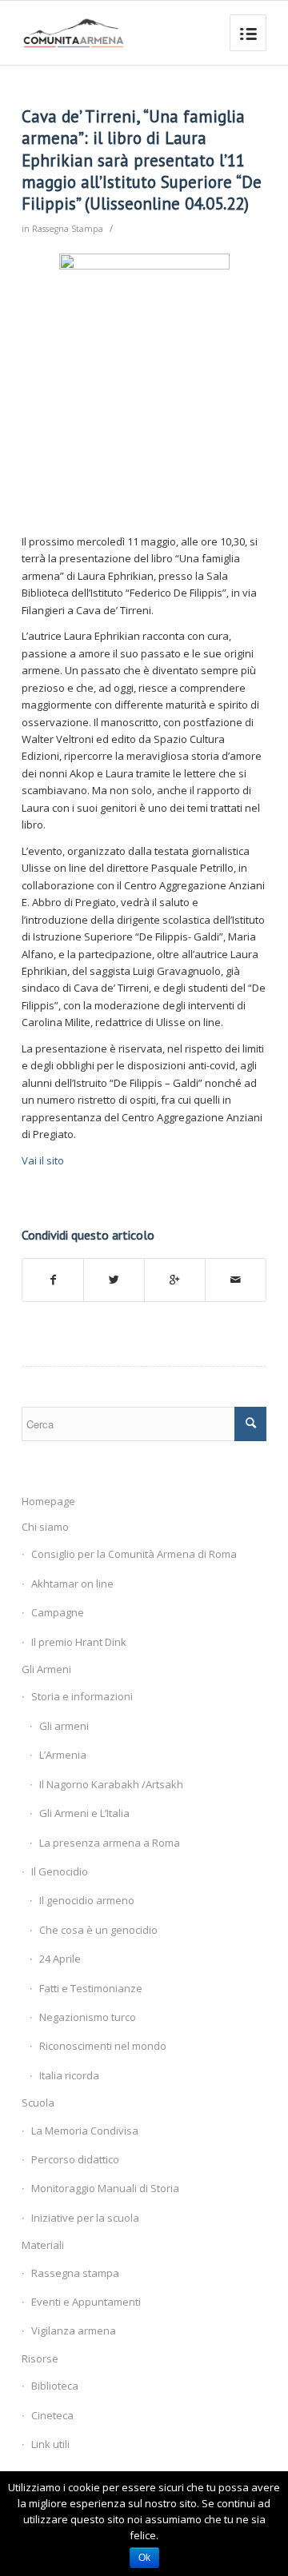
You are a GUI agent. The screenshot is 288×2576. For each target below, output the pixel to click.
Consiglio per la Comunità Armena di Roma (134, 1554)
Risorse (40, 2358)
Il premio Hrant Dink (79, 1642)
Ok (144, 2558)
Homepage (48, 1501)
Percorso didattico (75, 2159)
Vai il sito (43, 1160)
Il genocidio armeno (87, 1900)
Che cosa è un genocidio (98, 1930)
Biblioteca (55, 2386)
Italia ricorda (69, 2075)
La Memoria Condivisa (85, 2131)
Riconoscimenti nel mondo (103, 2046)
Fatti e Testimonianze (91, 1988)
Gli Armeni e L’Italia (84, 1813)
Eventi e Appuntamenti (86, 2302)
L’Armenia (63, 1755)
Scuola (38, 2103)
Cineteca (52, 2415)
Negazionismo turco (88, 2017)
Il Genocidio (60, 1871)
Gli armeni (64, 1726)
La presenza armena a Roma (110, 1843)
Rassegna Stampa (68, 229)
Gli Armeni (46, 1669)
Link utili (50, 2444)
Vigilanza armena (74, 2330)
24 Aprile (60, 1959)
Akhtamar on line (72, 1584)
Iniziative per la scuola (85, 2218)
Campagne (58, 1612)
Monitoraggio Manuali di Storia (105, 2188)
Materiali (43, 2245)
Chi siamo (45, 1527)
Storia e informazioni (82, 1696)
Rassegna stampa (75, 2273)
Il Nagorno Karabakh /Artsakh (111, 1784)
